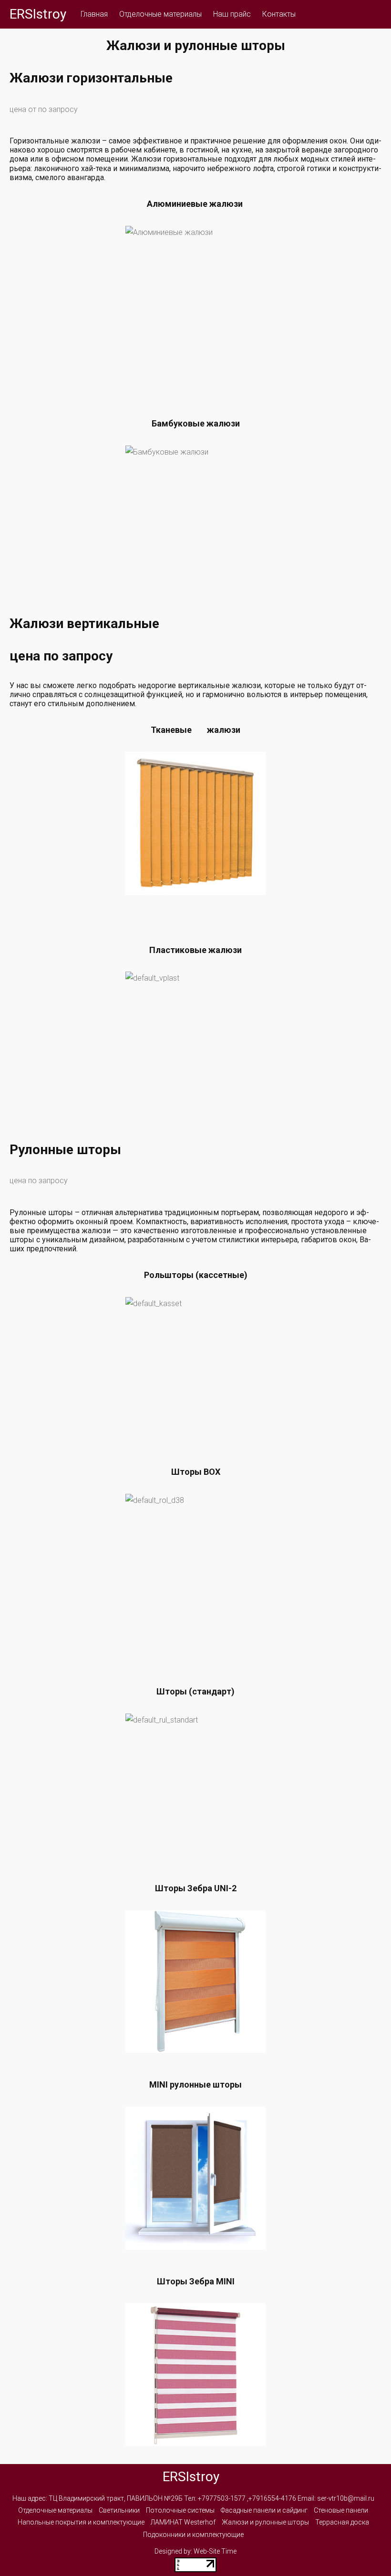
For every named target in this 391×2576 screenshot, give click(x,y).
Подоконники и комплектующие (193, 2535)
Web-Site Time (215, 2551)
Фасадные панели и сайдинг (264, 2510)
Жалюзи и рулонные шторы (265, 2522)
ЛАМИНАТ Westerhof (183, 2522)
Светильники (119, 2510)
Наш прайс (232, 14)
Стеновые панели (341, 2510)
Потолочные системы (180, 2510)
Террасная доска (342, 2522)
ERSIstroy (38, 14)
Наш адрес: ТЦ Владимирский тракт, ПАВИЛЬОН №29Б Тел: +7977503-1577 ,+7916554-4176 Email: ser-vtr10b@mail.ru (193, 2498)
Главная (94, 14)
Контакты (279, 14)
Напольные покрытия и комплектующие (81, 2522)
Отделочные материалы (160, 14)
